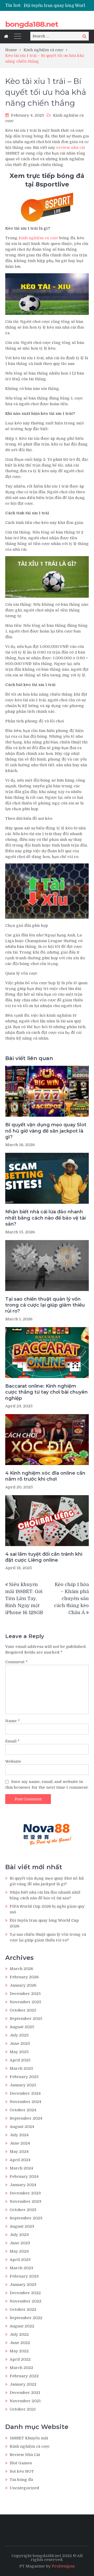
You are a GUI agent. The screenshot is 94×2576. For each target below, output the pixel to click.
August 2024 (22, 2127)
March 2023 (21, 2268)
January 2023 (23, 2285)
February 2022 (24, 2376)
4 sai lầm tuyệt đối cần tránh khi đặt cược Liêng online (44, 1557)
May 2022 (19, 2351)
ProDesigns (63, 2566)
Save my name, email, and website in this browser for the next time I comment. (47, 1785)
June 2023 (20, 2243)
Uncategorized (24, 2488)
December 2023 (25, 2193)
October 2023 (23, 2210)
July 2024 (19, 2135)
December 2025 (25, 1994)
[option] (56, 5)
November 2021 (25, 2401)
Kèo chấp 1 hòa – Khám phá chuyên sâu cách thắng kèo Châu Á (71, 1599)
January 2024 (23, 2185)
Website (13, 1761)
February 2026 (24, 1977)
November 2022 (25, 2301)
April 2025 (20, 2060)
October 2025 (23, 2010)
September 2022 (26, 2318)
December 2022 (25, 2293)
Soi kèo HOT (22, 2471)
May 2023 (19, 2251)
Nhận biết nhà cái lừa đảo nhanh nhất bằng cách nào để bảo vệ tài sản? (45, 1218)
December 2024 (25, 2093)
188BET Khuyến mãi (29, 2438)
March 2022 (21, 2368)
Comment (16, 1662)
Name (13, 1721)
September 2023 (26, 2218)
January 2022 (23, 2384)
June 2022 (20, 2343)
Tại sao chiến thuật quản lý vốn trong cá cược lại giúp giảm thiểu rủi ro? (45, 1305)
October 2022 (23, 2309)
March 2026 (21, 1969)
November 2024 (25, 2102)
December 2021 (25, 2393)
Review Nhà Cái (25, 2455)
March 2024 (21, 2168)
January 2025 (23, 2085)
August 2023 (22, 2226)
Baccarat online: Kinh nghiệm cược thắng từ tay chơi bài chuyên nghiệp (46, 1392)
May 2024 (19, 2152)
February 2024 (24, 2176)
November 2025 (25, 2002)
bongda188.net (32, 24)
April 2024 (20, 2160)
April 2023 (20, 2260)
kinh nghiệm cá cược (38, 238)
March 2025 (21, 2068)
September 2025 (26, 2019)
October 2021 (23, 2409)
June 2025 (20, 2044)
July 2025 (19, 2035)
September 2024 (26, 2118)
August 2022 (22, 2326)
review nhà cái (70, 148)
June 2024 (20, 2143)
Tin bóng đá (21, 2480)
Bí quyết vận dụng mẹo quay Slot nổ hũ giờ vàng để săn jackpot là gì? (46, 1131)
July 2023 (19, 2235)
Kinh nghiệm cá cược (30, 2446)
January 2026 (23, 1985)
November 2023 (25, 2201)
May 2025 (19, 2052)
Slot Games (21, 2463)
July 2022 (19, 2334)
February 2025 (24, 2077)
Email (12, 1741)
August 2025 (22, 2027)
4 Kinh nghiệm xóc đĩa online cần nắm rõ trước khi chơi (45, 1476)
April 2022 (20, 2359)
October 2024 (23, 2110)
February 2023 (24, 2276)
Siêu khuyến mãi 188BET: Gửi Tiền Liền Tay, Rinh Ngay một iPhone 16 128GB (24, 1599)
